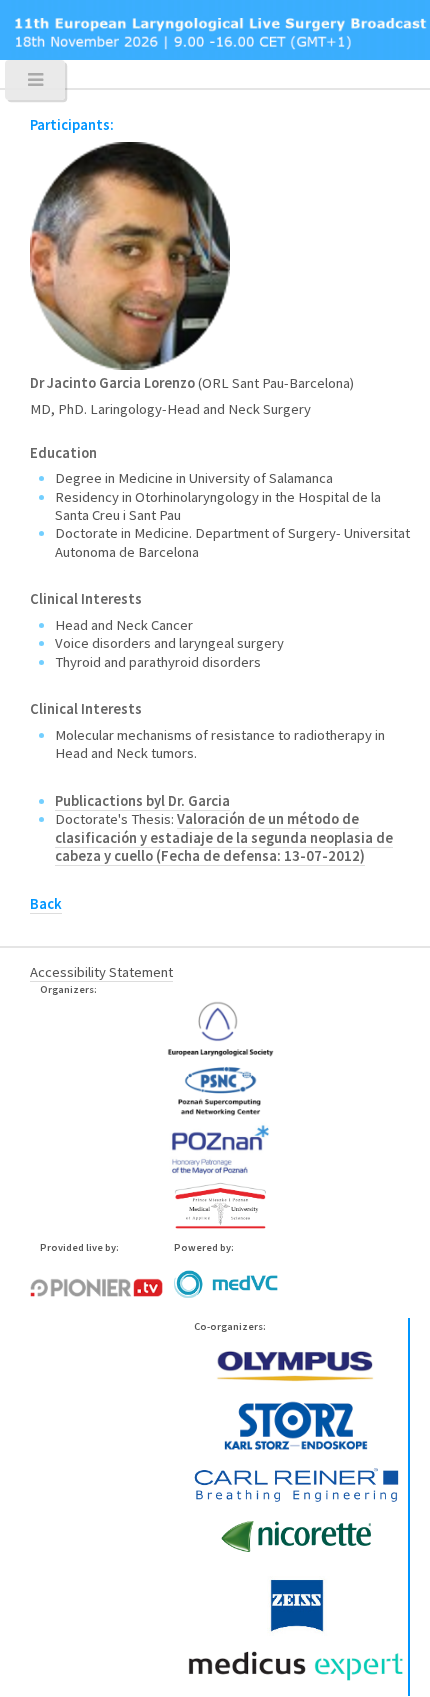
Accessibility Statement (101, 972)
